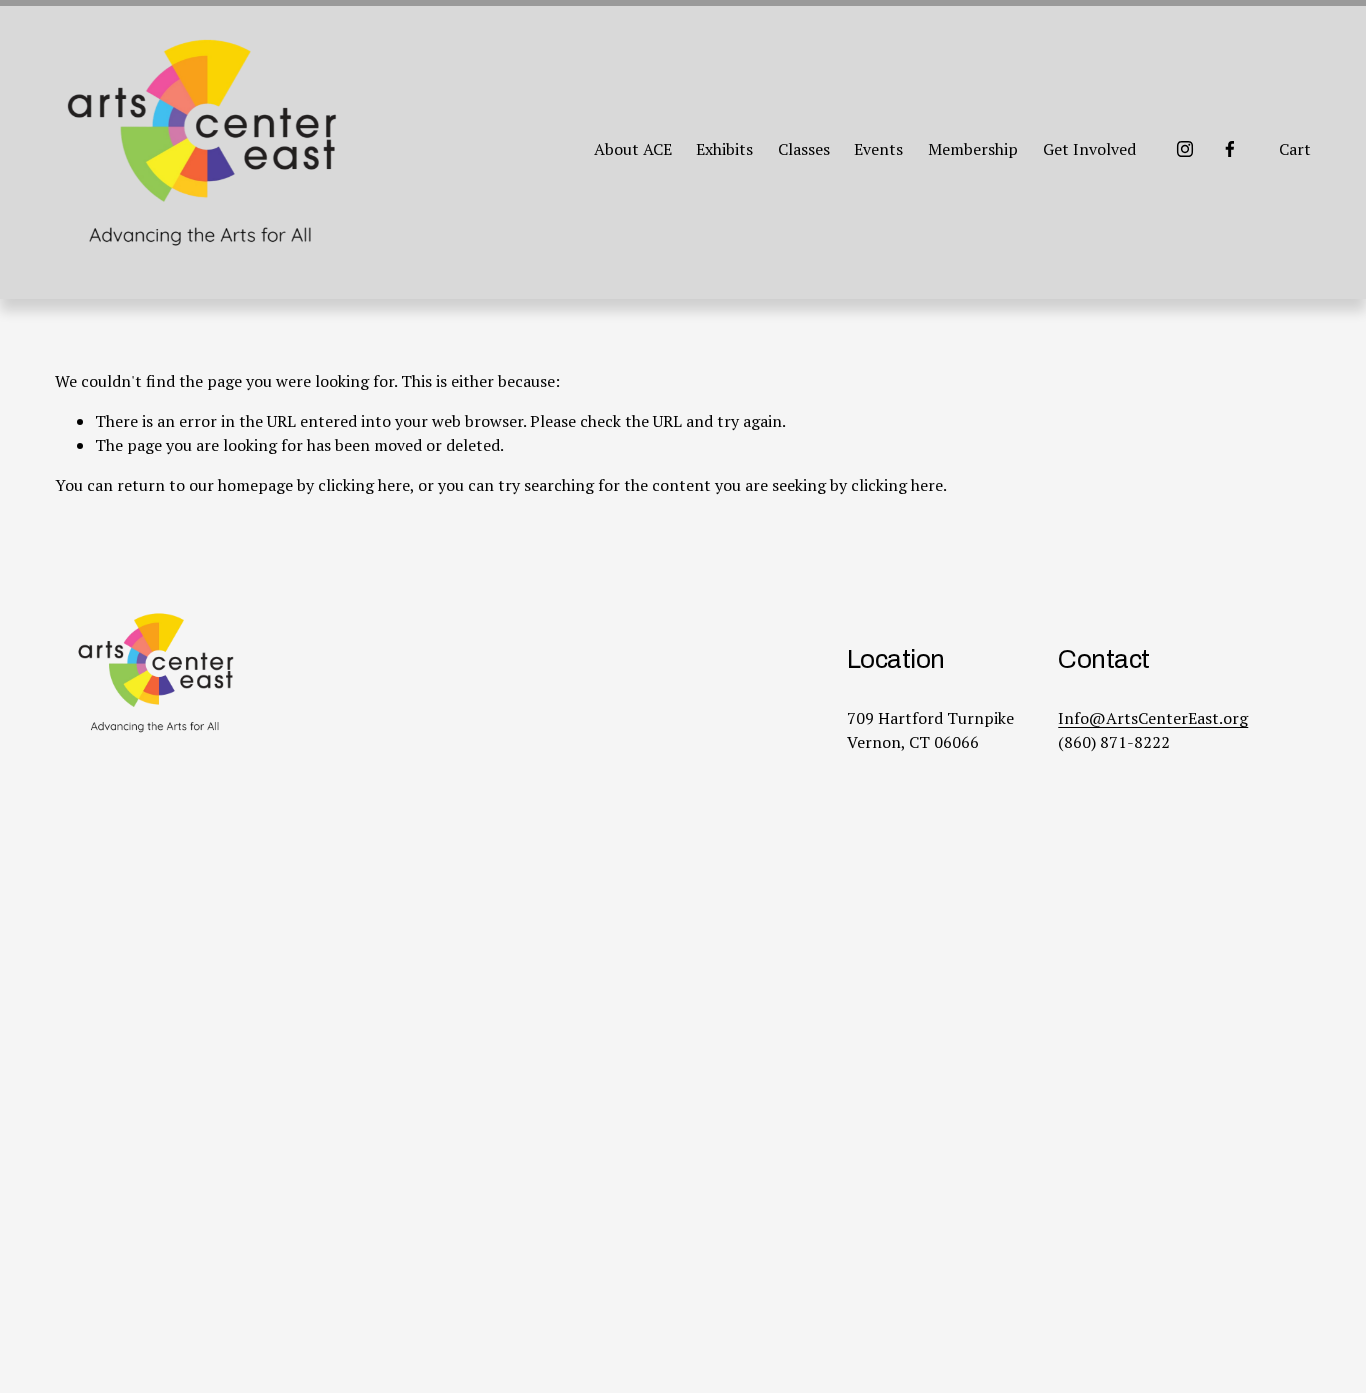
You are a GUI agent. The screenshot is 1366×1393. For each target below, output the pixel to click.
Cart (1295, 149)
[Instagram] (1185, 149)
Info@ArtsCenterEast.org (1153, 718)
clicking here (364, 485)
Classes (804, 149)
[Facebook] (1230, 149)
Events (878, 149)
